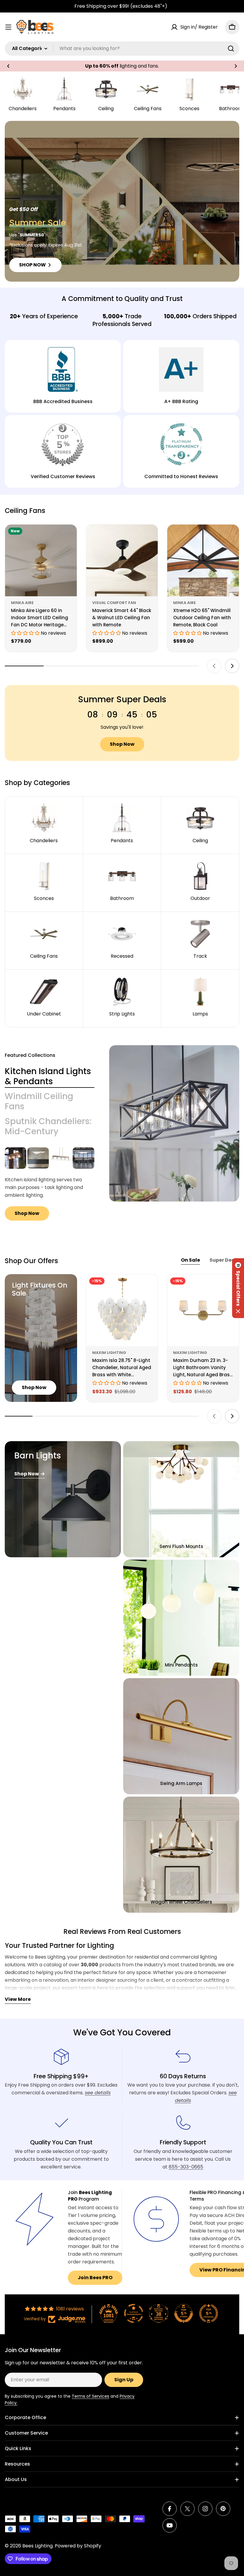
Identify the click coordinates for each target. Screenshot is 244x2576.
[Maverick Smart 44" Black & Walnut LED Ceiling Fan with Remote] (122, 560)
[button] (8, 66)
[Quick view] (68, 538)
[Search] (231, 49)
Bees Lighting (37, 2546)
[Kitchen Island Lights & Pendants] (174, 1123)
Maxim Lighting (109, 1353)
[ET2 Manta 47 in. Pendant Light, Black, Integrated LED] (38, 1158)
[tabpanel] (50, 1184)
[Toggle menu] (8, 27)
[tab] (50, 1076)
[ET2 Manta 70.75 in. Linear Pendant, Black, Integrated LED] (83, 1158)
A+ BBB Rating (181, 401)
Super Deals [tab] (224, 1260)
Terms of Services (90, 2396)
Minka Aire (22, 603)
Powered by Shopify (78, 2546)
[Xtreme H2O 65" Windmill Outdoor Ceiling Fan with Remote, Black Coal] (203, 560)
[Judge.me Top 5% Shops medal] (184, 2313)
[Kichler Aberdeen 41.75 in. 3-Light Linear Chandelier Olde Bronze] (15, 1158)
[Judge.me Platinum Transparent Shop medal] (134, 2313)
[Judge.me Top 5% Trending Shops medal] (209, 2313)
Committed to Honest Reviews (181, 476)
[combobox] (122, 49)
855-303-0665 (186, 2167)
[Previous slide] (214, 666)
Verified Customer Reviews (63, 476)
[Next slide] (232, 666)
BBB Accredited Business (63, 401)
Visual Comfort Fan (114, 603)
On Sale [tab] (190, 1260)
